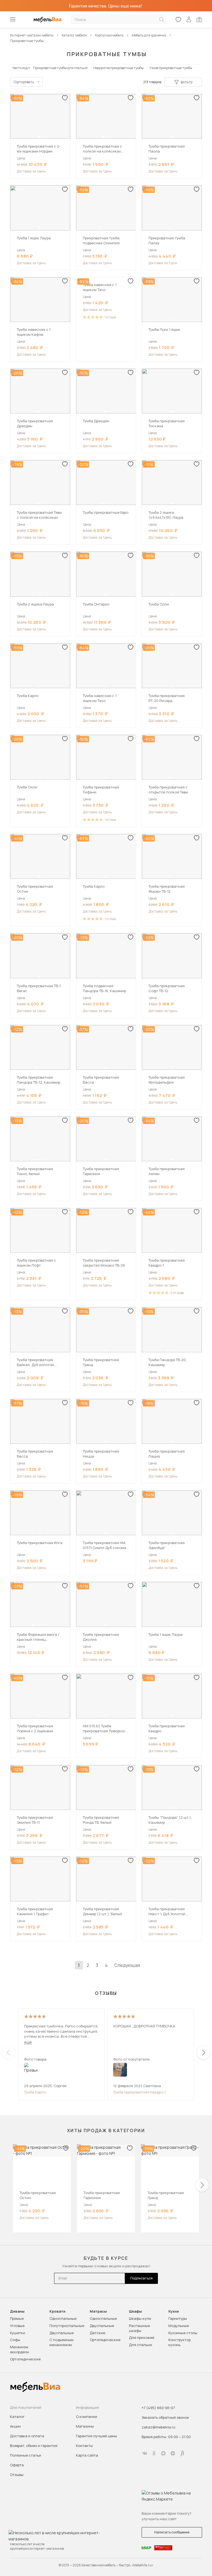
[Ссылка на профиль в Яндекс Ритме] (182, 2453)
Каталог (17, 2417)
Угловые (17, 2326)
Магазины (85, 2426)
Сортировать (24, 82)
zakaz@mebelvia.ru (158, 2427)
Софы (15, 2340)
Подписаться (141, 2278)
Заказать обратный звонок (165, 2417)
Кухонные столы (183, 2333)
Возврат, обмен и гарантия (34, 2446)
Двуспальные (62, 2333)
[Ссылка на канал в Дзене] (173, 2453)
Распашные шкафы (139, 2328)
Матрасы (98, 2311)
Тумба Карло (35, 2092)
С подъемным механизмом (61, 2342)
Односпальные (63, 2318)
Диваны (17, 2311)
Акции (15, 2426)
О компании (87, 2417)
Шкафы (135, 2311)
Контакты (84, 2446)
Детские (97, 2333)
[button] (39, 137)
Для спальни (141, 2345)
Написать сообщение (172, 2532)
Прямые (17, 2318)
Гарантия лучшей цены (96, 2436)
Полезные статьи (26, 2455)
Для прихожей (142, 2337)
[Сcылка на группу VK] (145, 2453)
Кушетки (18, 2333)
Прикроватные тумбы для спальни (60, 68)
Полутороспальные (67, 2326)
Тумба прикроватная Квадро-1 (139, 2092)
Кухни (174, 2311)
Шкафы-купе (140, 2318)
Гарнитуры (178, 2318)
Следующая (127, 1965)
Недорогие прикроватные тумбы (118, 68)
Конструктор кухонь (180, 2342)
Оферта (17, 2465)
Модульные (179, 2326)
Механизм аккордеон (19, 2349)
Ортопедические (25, 2359)
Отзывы (17, 2475)
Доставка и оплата (27, 2436)
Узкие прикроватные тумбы (171, 68)
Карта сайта (87, 2455)
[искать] (161, 19)
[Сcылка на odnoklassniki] (154, 2453)
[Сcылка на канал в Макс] (163, 2453)
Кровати (57, 2311)
